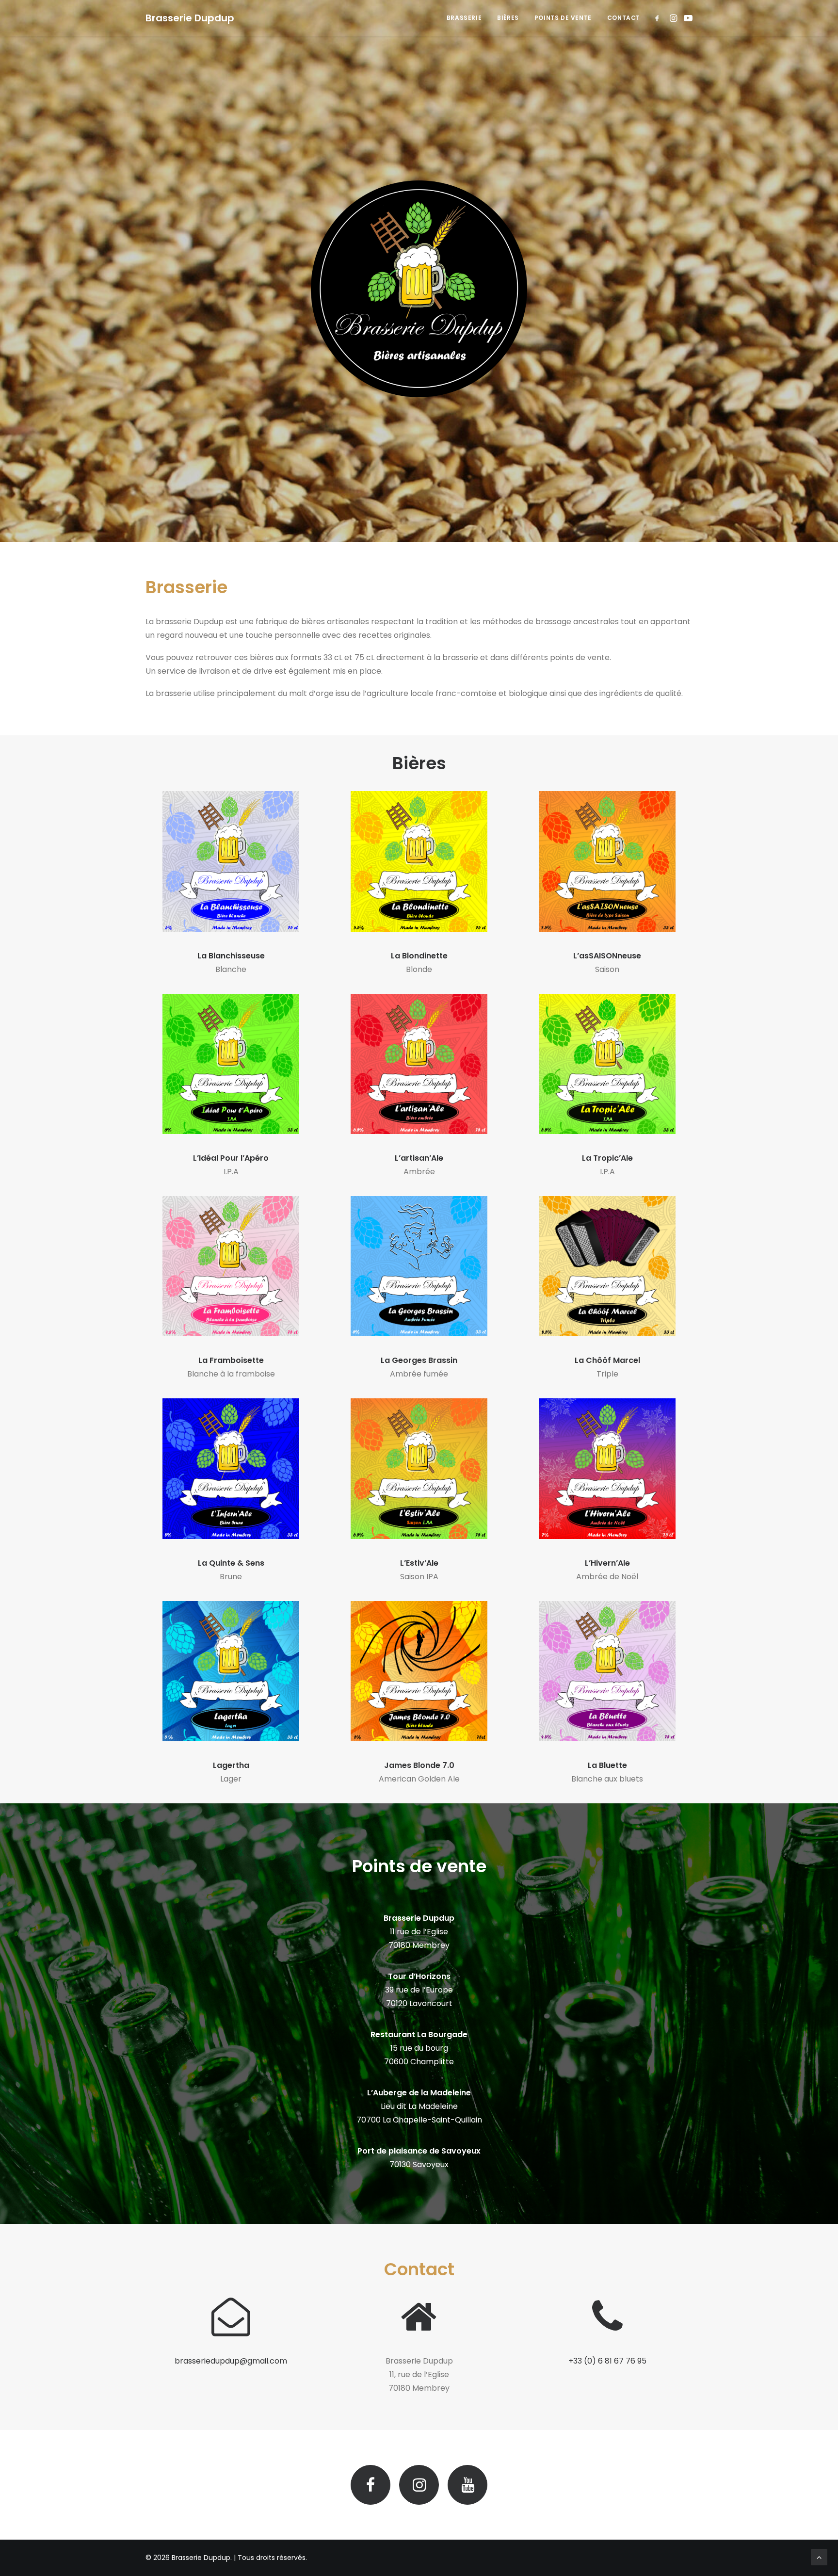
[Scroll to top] (819, 2556)
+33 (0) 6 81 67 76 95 (607, 2361)
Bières (508, 18)
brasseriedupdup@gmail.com (231, 2361)
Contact (624, 18)
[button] (659, 18)
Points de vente (563, 18)
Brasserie (464, 18)
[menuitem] (464, 18)
